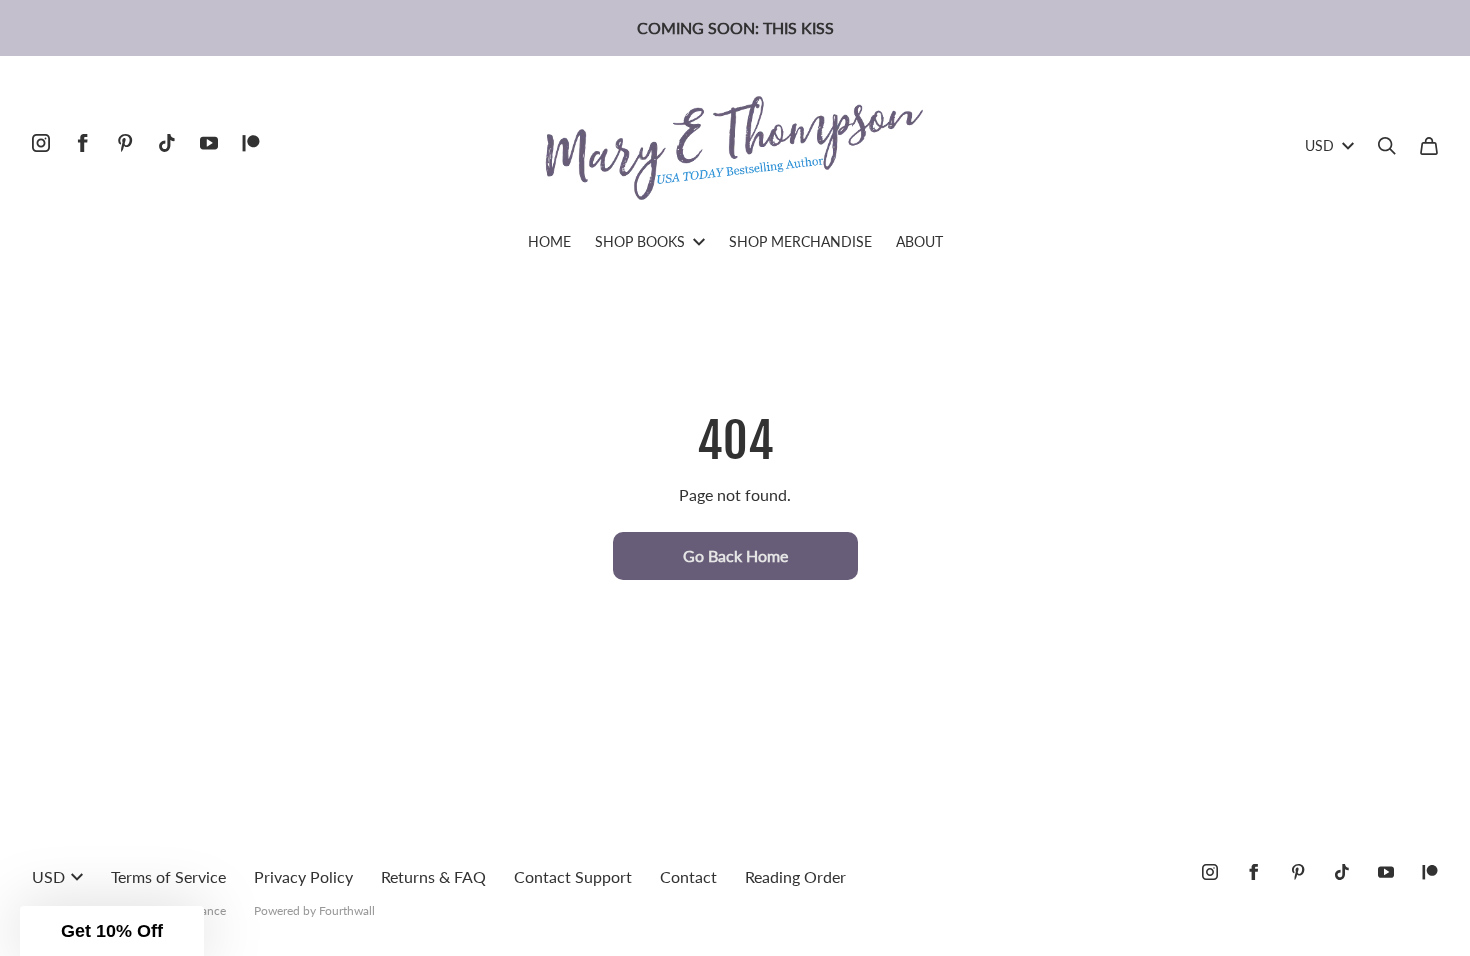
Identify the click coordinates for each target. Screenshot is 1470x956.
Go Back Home (735, 555)
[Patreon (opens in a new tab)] (251, 143)
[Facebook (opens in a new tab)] (83, 143)
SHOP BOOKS (640, 241)
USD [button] (1319, 145)
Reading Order (795, 876)
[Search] (1387, 146)
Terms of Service (168, 876)
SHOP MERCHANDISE (800, 241)
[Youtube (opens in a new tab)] (209, 143)
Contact (688, 876)
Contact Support (573, 876)
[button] (112, 931)
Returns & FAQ (433, 876)
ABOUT (919, 241)
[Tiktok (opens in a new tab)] (167, 143)
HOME (549, 241)
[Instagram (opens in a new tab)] (41, 143)
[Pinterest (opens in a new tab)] (125, 143)
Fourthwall (347, 910)
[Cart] (1429, 146)
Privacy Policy (303, 876)
